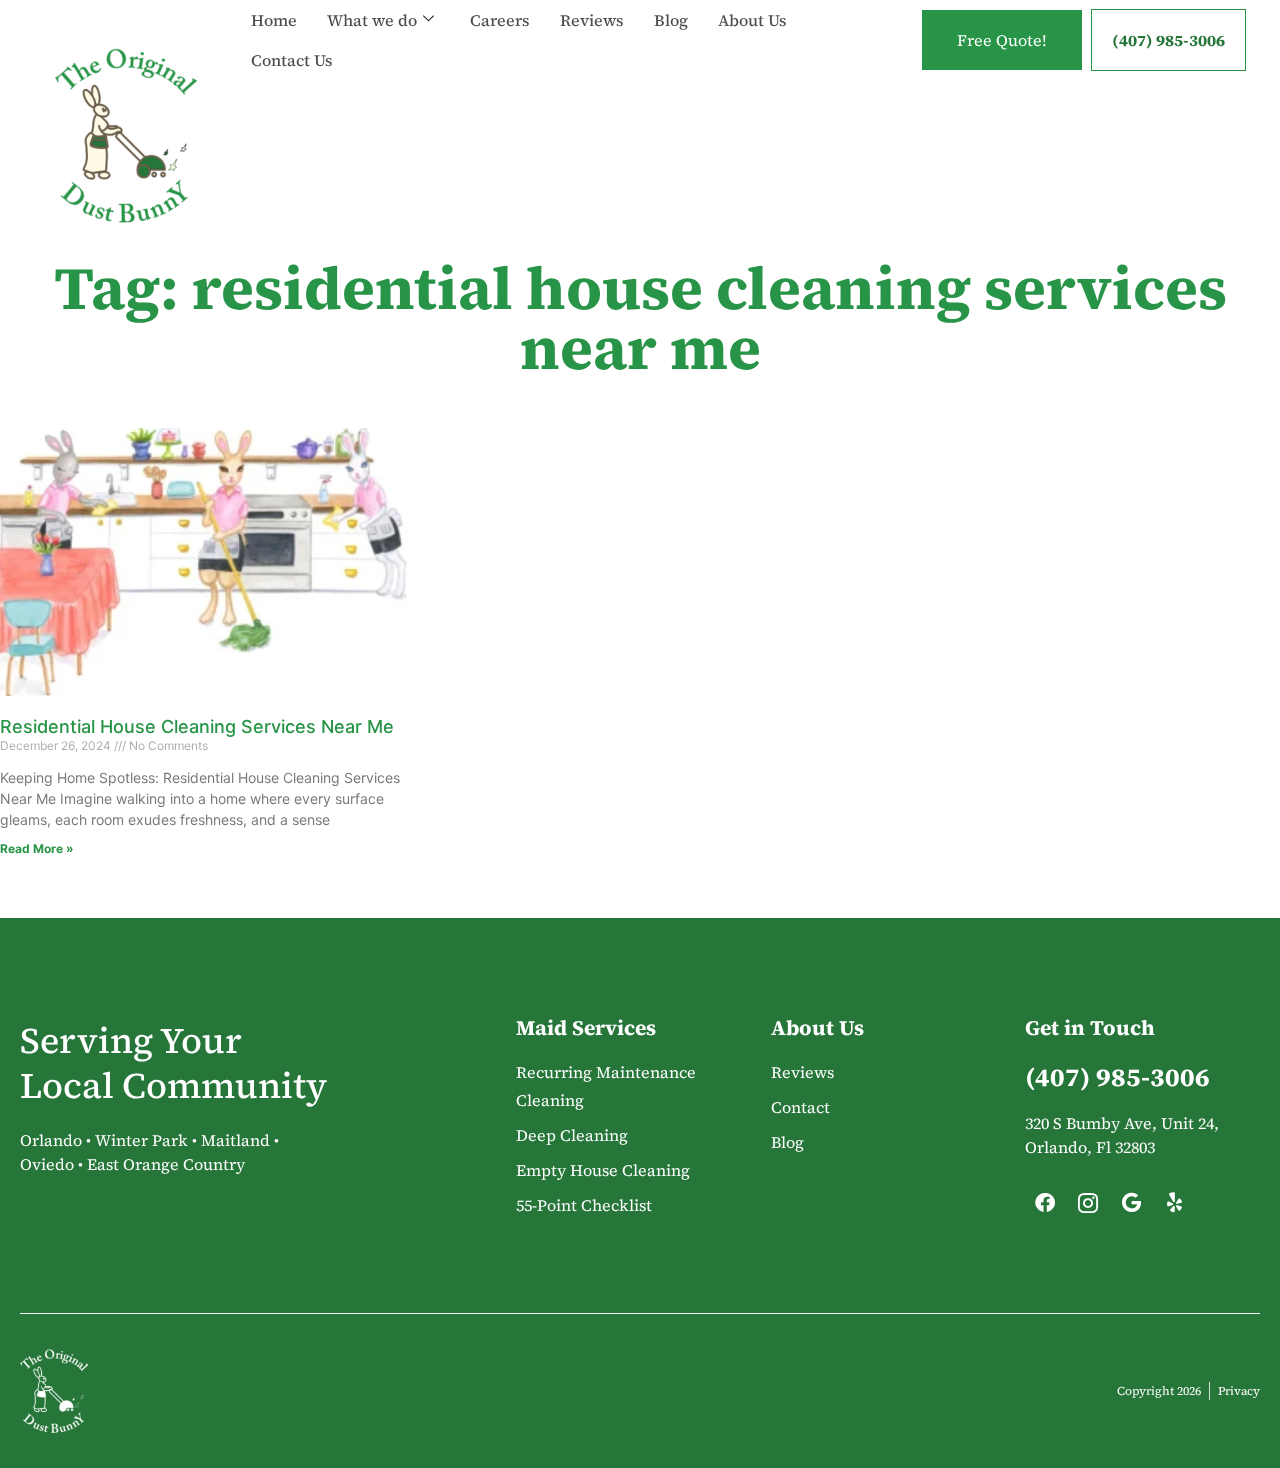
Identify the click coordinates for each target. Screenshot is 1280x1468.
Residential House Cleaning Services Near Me (197, 726)
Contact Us (292, 60)
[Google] (1131, 1208)
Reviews (592, 20)
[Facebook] (1045, 1208)
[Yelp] (1174, 1208)
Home (274, 20)
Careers (500, 20)
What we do (372, 20)
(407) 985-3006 (1168, 40)
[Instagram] (1088, 1208)
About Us (752, 20)
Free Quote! (1002, 40)
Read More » (37, 848)
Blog (671, 20)
